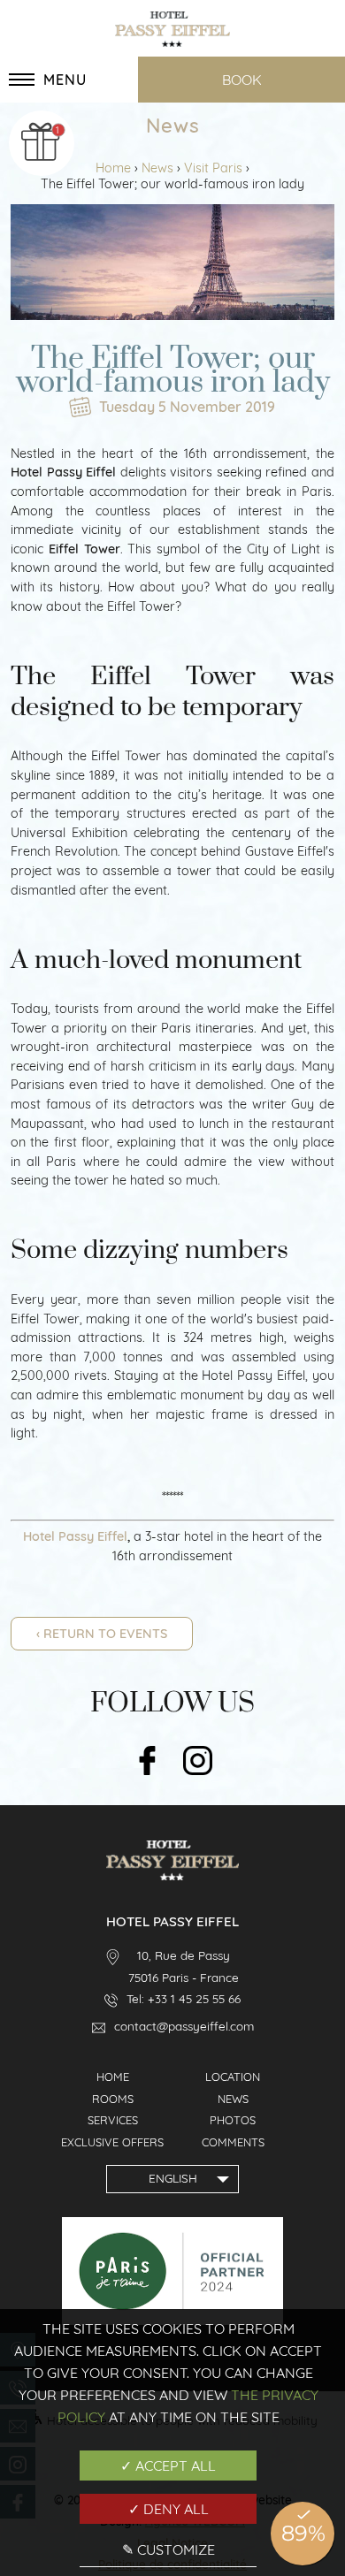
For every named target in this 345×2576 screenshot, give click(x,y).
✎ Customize (169, 2549)
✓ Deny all (169, 2509)
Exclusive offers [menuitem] (112, 2142)
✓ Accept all (168, 2465)
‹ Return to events (102, 1634)
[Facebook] (147, 1762)
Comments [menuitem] (233, 2142)
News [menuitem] (233, 2099)
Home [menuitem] (113, 2077)
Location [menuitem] (233, 2077)
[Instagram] (198, 1762)
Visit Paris (215, 168)
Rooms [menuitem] (113, 2099)
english (173, 2178)
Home (115, 168)
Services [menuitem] (113, 2120)
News (159, 168)
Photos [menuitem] (233, 2120)
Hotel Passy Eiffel (75, 1536)
